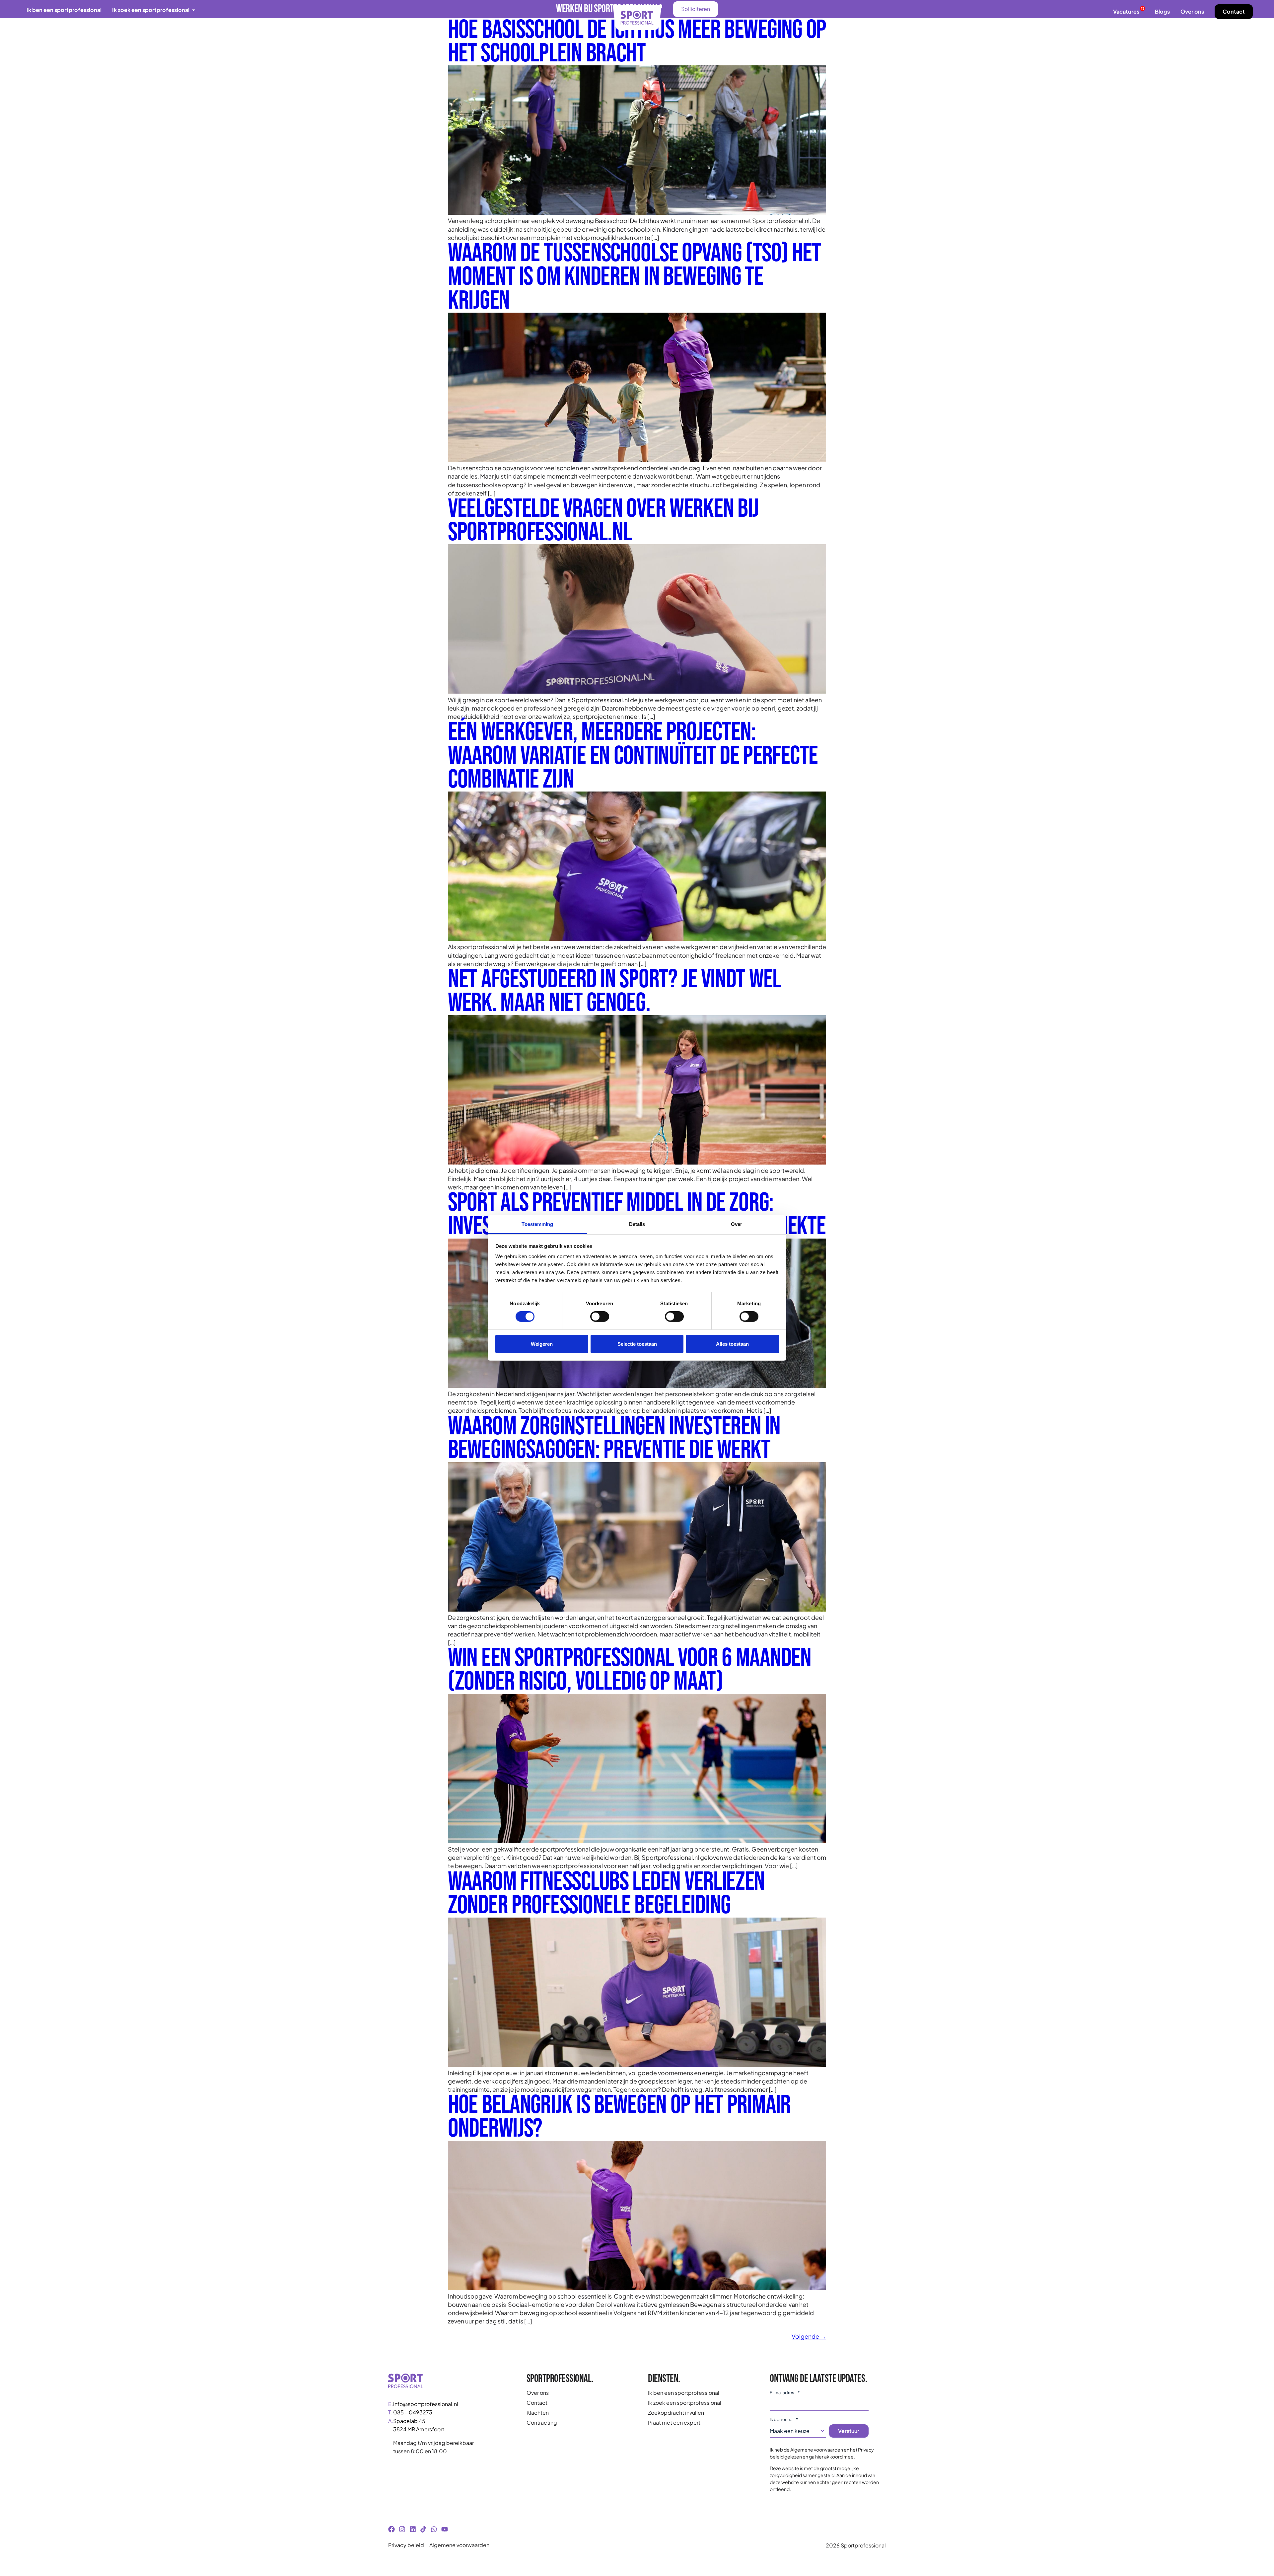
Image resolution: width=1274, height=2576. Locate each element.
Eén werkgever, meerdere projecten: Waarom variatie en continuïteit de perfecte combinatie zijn (633, 756)
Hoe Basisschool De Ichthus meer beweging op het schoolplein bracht (637, 42)
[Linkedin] (413, 2529)
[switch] (600, 1317)
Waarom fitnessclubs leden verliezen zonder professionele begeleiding (606, 1894)
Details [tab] (637, 1224)
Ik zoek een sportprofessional (685, 2403)
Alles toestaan (732, 1344)
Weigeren (542, 1344)
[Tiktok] (423, 2529)
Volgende (809, 2336)
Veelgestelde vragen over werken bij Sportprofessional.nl (603, 521)
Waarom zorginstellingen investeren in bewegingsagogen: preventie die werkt (614, 1438)
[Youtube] (445, 2529)
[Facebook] (391, 2529)
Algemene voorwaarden (817, 2450)
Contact (1234, 11)
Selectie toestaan (637, 1344)
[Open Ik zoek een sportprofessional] (194, 10)
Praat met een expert (674, 2423)
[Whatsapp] (434, 2529)
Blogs (1162, 11)
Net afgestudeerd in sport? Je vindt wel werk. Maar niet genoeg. (614, 991)
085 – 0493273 (413, 2412)
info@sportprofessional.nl (426, 2404)
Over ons (1192, 11)
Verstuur (849, 2431)
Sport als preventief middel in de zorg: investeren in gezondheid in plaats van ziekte (637, 1215)
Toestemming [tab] (537, 1224)
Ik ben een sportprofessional (684, 2393)
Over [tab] (737, 1224)
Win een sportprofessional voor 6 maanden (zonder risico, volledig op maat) (630, 1670)
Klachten (538, 2413)
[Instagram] (402, 2529)
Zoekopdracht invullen (676, 2413)
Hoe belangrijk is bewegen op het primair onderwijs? (619, 2117)
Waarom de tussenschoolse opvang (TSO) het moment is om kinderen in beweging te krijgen (635, 277)
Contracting (542, 2423)
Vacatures (1129, 11)
